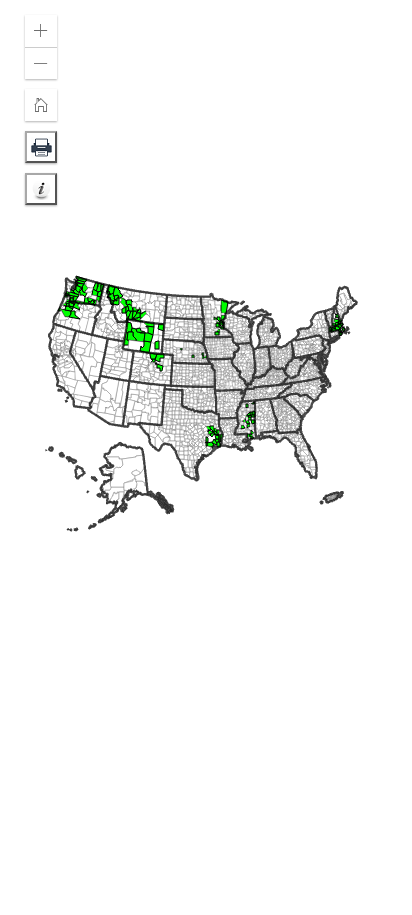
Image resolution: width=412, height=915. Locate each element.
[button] (41, 31)
